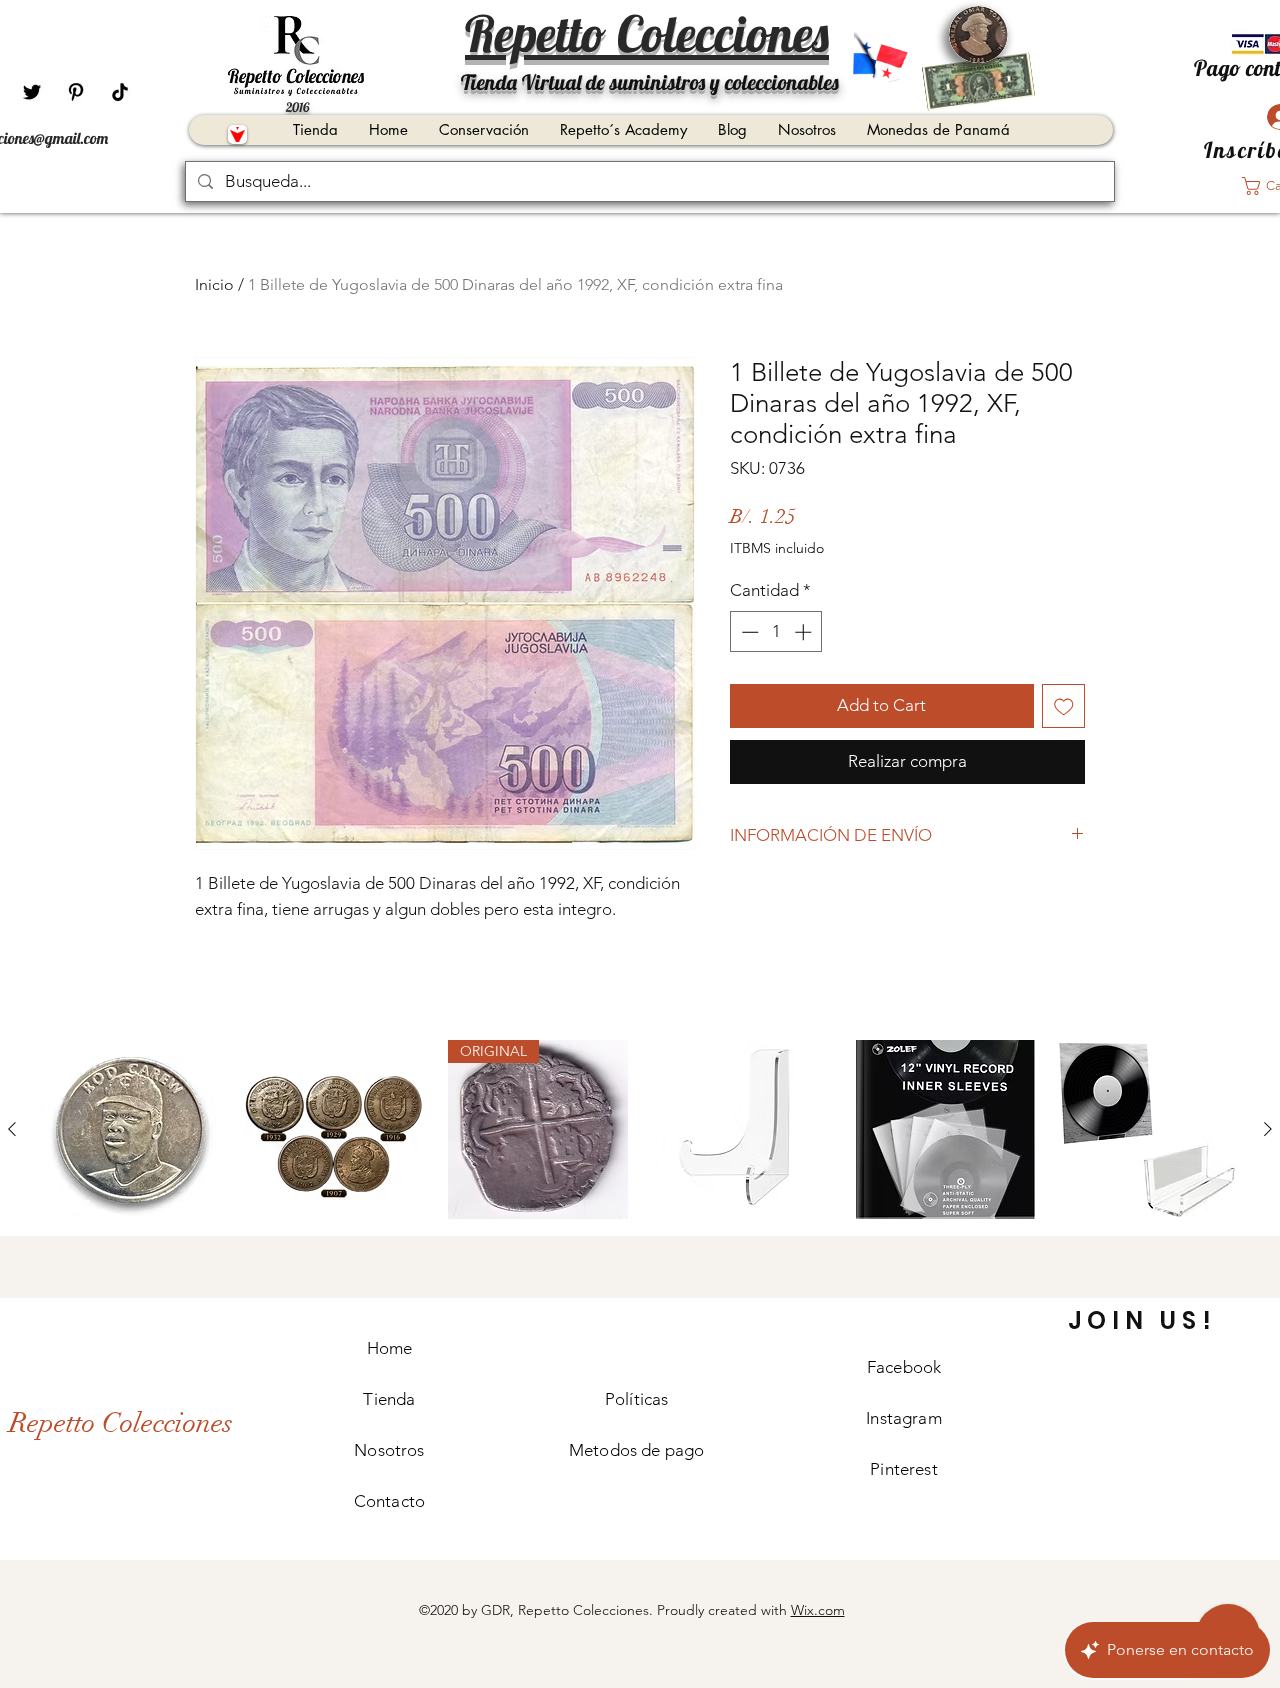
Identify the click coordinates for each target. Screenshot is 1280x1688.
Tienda (389, 1399)
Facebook (904, 1367)
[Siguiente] (1268, 1129)
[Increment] (805, 632)
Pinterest (904, 1469)
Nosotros (389, 1450)
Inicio (214, 284)
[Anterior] (12, 1129)
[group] (640, 1130)
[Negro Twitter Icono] (32, 92)
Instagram (904, 1418)
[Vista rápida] (131, 1130)
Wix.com (818, 1610)
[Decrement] (748, 632)
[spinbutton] (776, 632)
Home (390, 1348)
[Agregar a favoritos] (1064, 706)
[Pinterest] (76, 92)
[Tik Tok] (120, 92)
